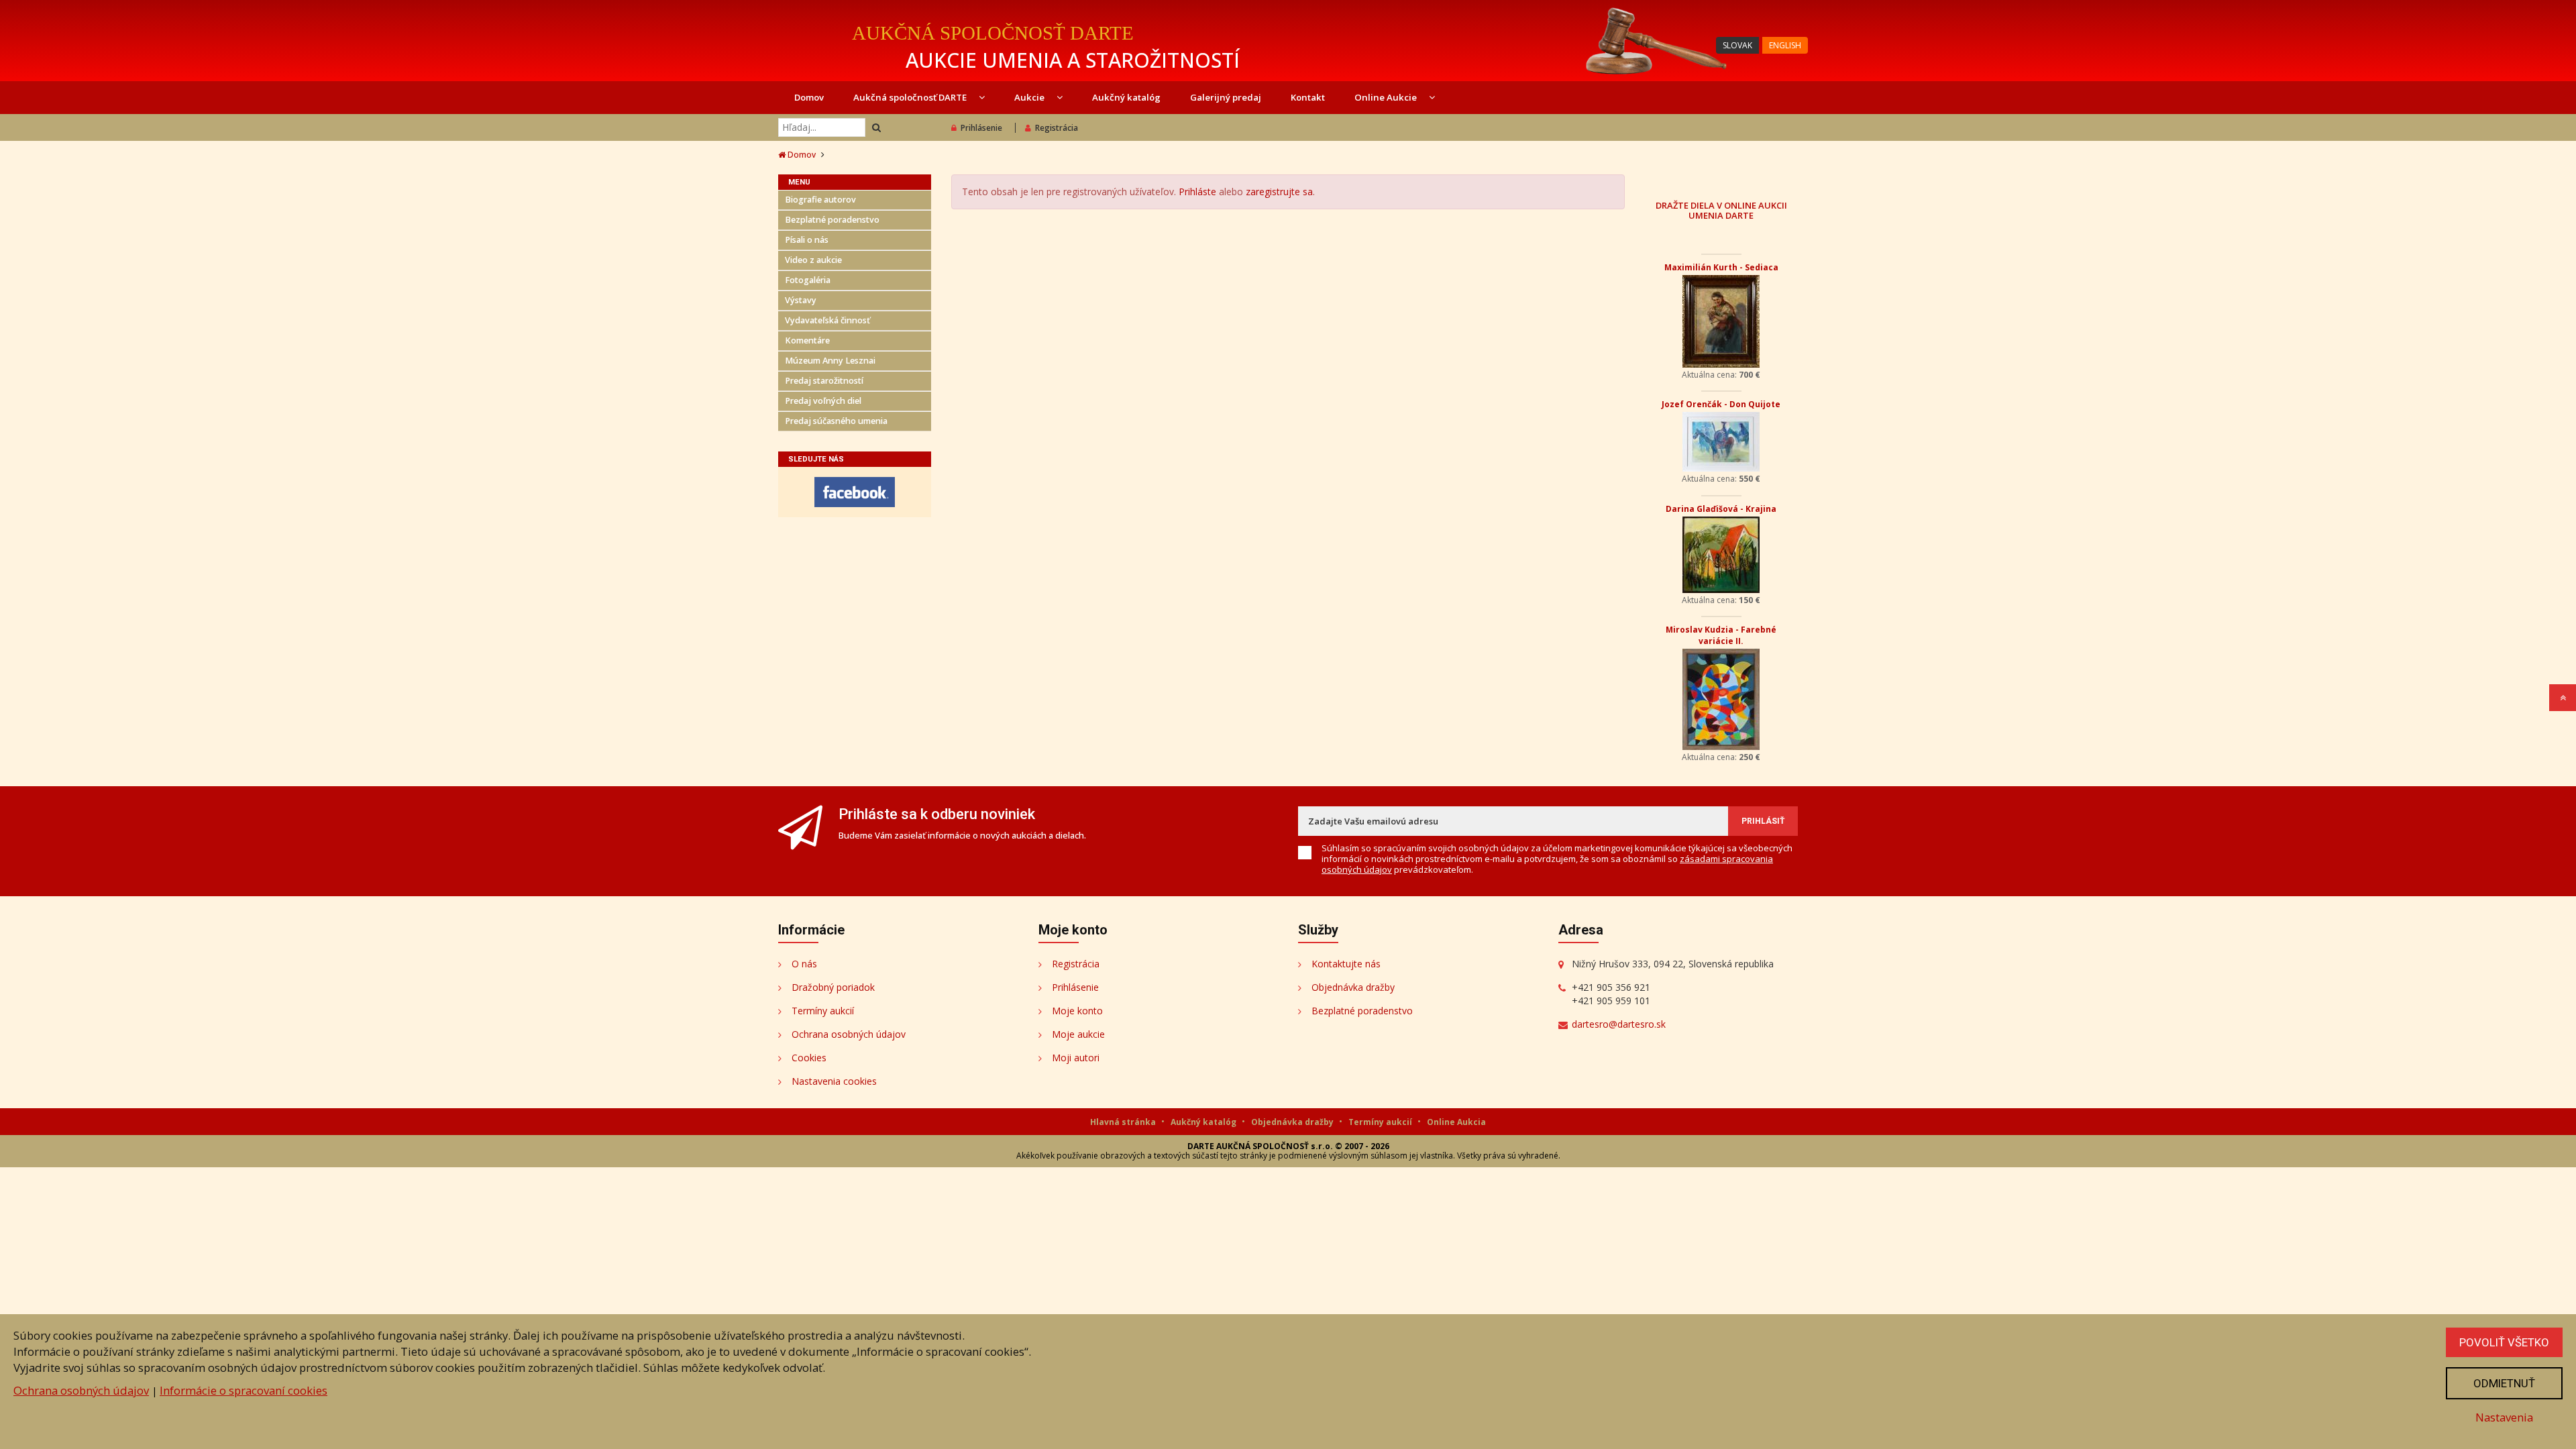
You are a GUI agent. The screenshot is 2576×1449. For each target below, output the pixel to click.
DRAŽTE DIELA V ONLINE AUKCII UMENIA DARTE (1721, 210)
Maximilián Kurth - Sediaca (1721, 267)
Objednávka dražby (1353, 987)
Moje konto (1077, 1011)
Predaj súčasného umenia (836, 421)
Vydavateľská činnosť (827, 320)
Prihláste (1197, 192)
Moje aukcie (1078, 1034)
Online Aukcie (1387, 97)
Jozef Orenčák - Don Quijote (1721, 404)
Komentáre (807, 340)
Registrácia (1057, 128)
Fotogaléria (808, 280)
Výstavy (801, 300)
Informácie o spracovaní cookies (244, 1390)
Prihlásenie (981, 128)
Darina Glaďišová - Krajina (1721, 509)
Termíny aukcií (823, 1011)
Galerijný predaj (1226, 97)
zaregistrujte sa (1279, 192)
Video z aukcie (813, 260)
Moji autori (1076, 1058)
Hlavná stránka (1124, 1122)
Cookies (809, 1058)
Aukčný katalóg (1126, 97)
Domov (809, 97)
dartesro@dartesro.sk (1619, 1024)
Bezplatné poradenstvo (832, 220)
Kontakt (1308, 97)
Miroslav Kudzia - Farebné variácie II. (1721, 635)
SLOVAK (1737, 45)
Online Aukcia (1456, 1122)
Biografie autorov (820, 200)
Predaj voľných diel (823, 401)
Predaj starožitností (824, 381)
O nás (804, 964)
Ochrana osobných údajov (849, 1034)
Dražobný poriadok (833, 987)
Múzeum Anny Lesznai (830, 361)
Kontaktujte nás (1346, 964)
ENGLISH (1785, 45)
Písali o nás (807, 240)
